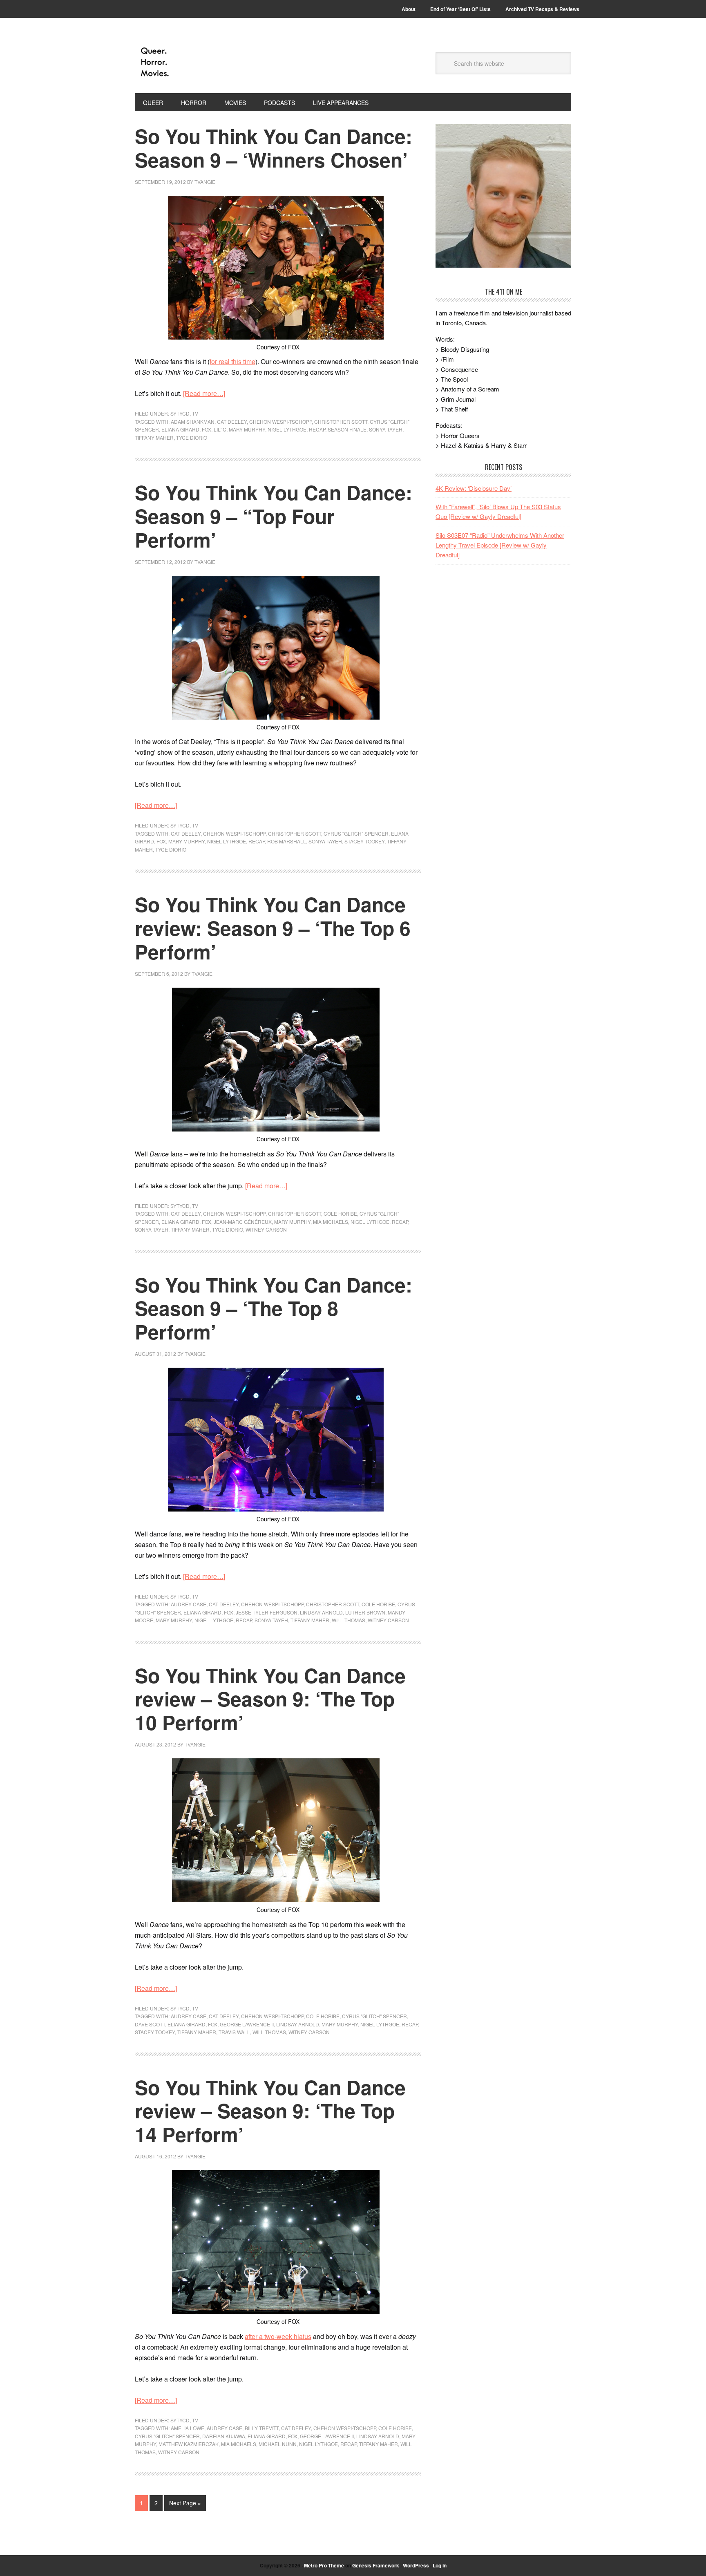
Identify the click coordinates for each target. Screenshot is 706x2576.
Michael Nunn (278, 2444)
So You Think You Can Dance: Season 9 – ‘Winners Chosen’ (274, 148)
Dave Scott (150, 2024)
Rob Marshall (287, 841)
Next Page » (185, 2503)
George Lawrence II (247, 2024)
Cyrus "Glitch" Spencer (356, 833)
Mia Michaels (331, 1222)
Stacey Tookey (364, 841)
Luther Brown (365, 1612)
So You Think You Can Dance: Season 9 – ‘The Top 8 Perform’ (274, 1308)
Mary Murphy (247, 429)
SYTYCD (180, 413)
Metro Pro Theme (324, 2565)
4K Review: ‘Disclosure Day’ (474, 488)
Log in (440, 2565)
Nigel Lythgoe (287, 429)
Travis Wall (234, 2032)
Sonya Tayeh (386, 429)
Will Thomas (349, 1620)
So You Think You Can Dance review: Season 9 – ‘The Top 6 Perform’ (273, 928)
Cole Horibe (340, 1213)
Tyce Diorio (192, 437)
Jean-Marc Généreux (243, 1222)
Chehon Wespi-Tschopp (280, 422)
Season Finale (347, 429)
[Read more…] (204, 393)
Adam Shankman (193, 422)
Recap (317, 429)
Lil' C (220, 429)
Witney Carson (266, 1229)
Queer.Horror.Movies (190, 62)
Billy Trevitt (262, 2428)
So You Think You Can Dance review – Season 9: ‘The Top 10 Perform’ (270, 1699)
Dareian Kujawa (224, 2436)
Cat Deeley (232, 422)
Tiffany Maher (154, 437)
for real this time (232, 361)
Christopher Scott (341, 422)
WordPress (416, 2565)
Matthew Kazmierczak (189, 2444)
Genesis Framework (376, 2565)
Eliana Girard (180, 429)
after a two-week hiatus (278, 2336)
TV (195, 413)
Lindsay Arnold (321, 1612)
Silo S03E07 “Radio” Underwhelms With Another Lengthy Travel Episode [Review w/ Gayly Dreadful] (500, 545)
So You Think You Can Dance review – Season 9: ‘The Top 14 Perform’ (270, 2111)
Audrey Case (189, 1604)
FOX (207, 429)
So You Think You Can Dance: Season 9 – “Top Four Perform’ (274, 516)
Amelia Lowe (188, 2428)
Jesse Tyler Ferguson (267, 1612)
